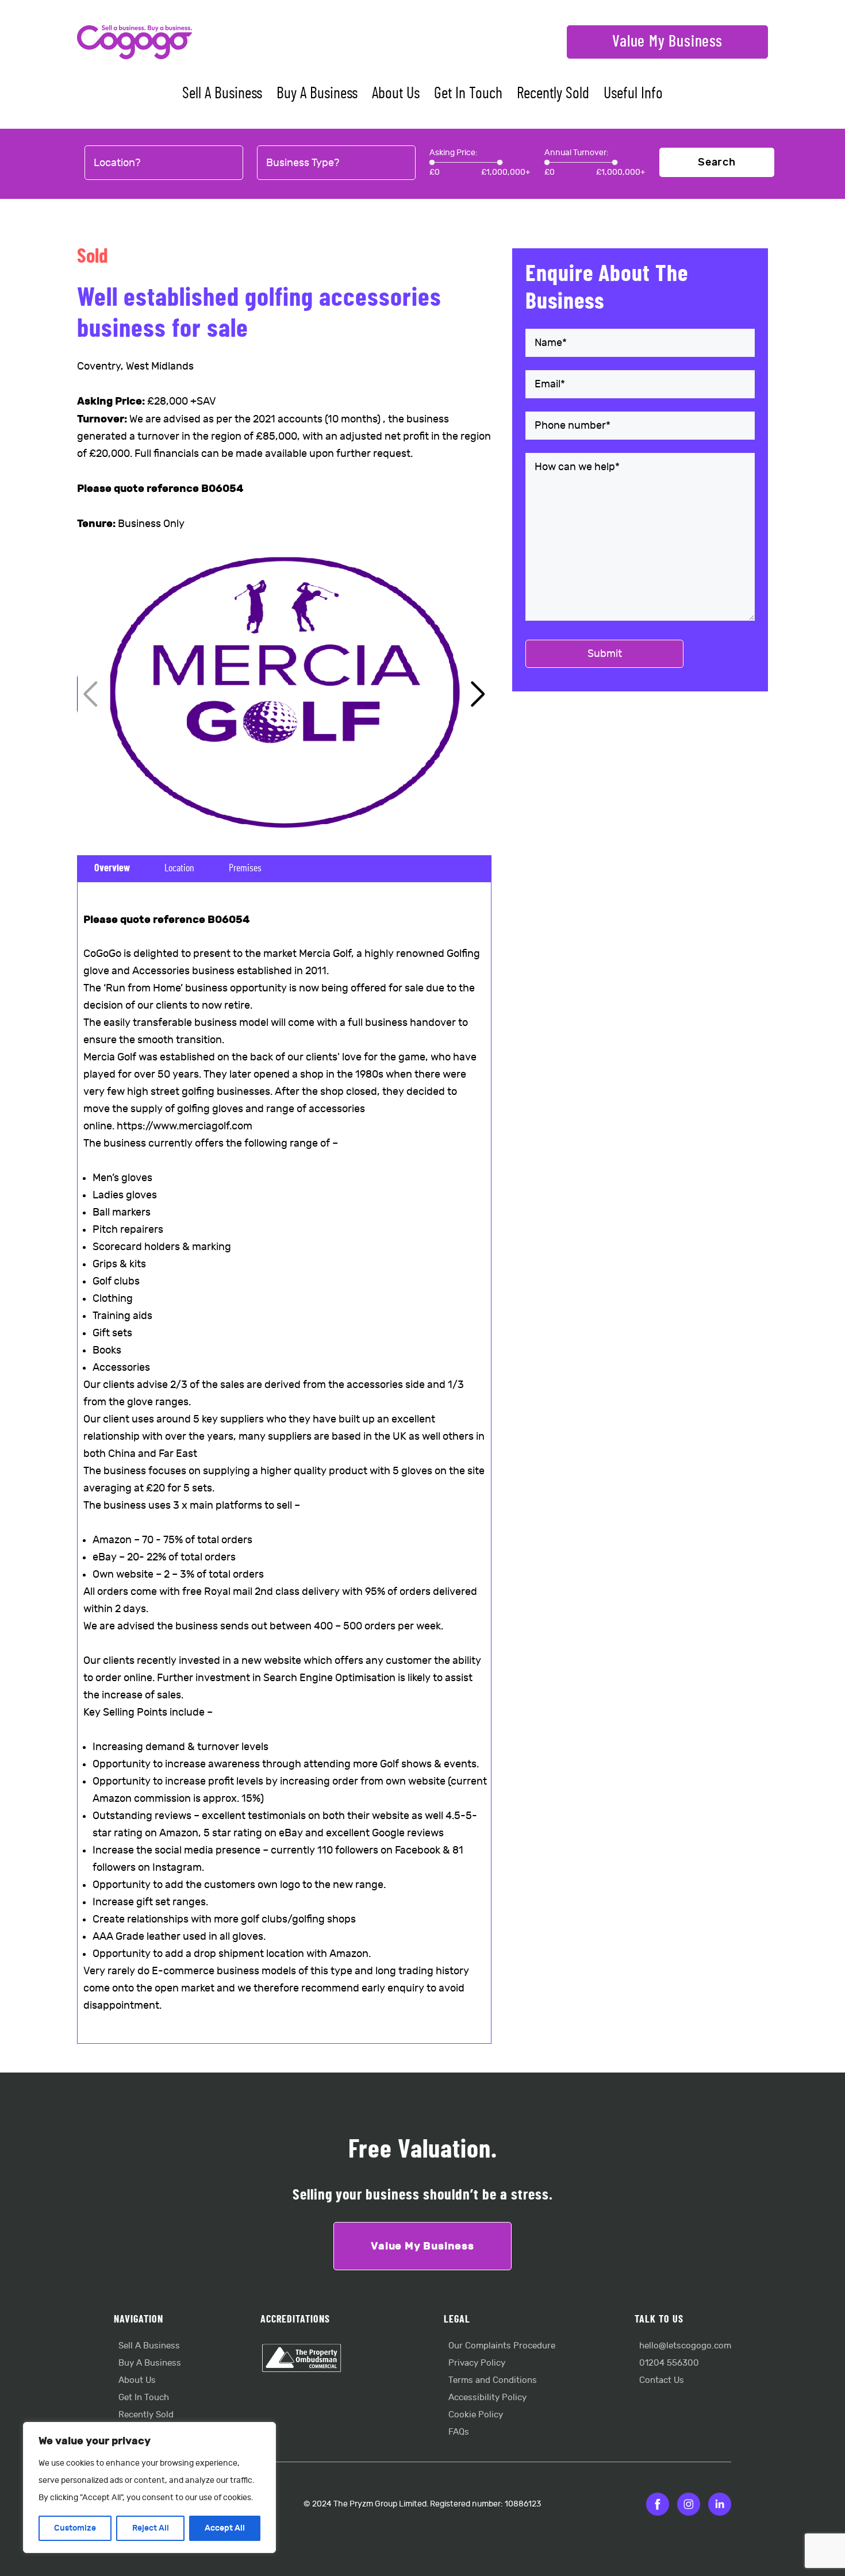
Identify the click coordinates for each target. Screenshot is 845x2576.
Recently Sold (553, 94)
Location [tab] (179, 868)
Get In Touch (468, 94)
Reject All (151, 2528)
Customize (75, 2528)
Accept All (225, 2528)
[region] (149, 2487)
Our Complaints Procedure (502, 2346)
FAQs (459, 2432)
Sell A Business (222, 94)
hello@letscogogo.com (685, 2346)
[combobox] (164, 163)
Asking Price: (454, 153)
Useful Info (633, 94)
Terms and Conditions (493, 2380)
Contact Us (662, 2380)
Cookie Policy (476, 2415)
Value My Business (667, 42)
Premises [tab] (245, 868)
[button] (478, 694)
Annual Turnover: (577, 153)
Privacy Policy (477, 2363)
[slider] (432, 162)
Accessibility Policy (487, 2398)
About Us (396, 94)
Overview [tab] (112, 868)
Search (717, 162)
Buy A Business (317, 94)
